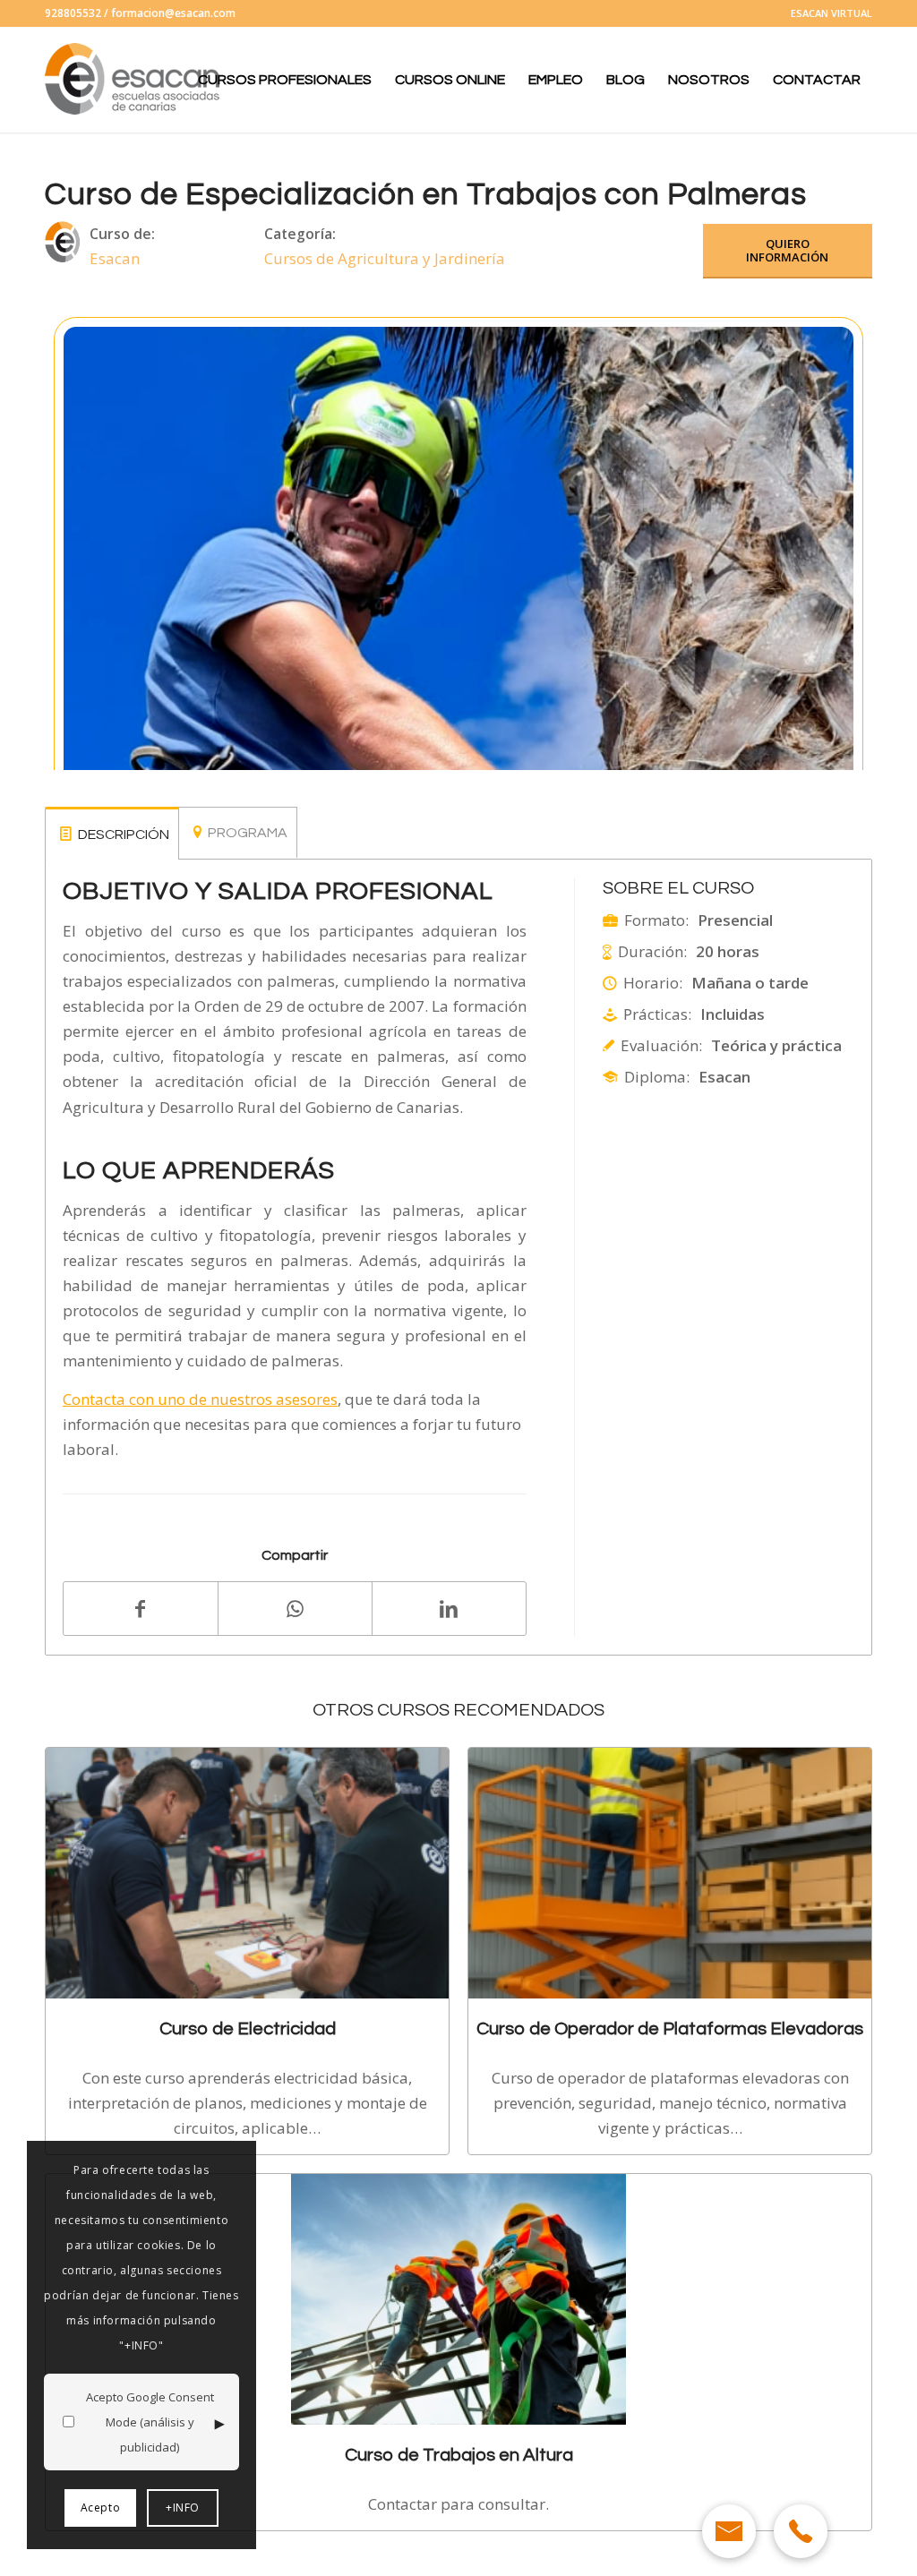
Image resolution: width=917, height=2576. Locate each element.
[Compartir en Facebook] (141, 1609)
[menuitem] (827, 13)
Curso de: (122, 234)
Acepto (101, 2508)
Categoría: (300, 234)
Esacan (115, 258)
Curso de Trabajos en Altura (459, 2455)
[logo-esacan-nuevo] (134, 80)
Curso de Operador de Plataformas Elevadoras (670, 2028)
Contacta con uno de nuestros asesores (200, 1399)
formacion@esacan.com (173, 13)
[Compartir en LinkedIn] (449, 1608)
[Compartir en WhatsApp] (295, 1609)
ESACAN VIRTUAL (831, 13)
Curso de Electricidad (248, 2028)
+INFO (183, 2508)
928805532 (73, 13)
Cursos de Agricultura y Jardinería (385, 258)
